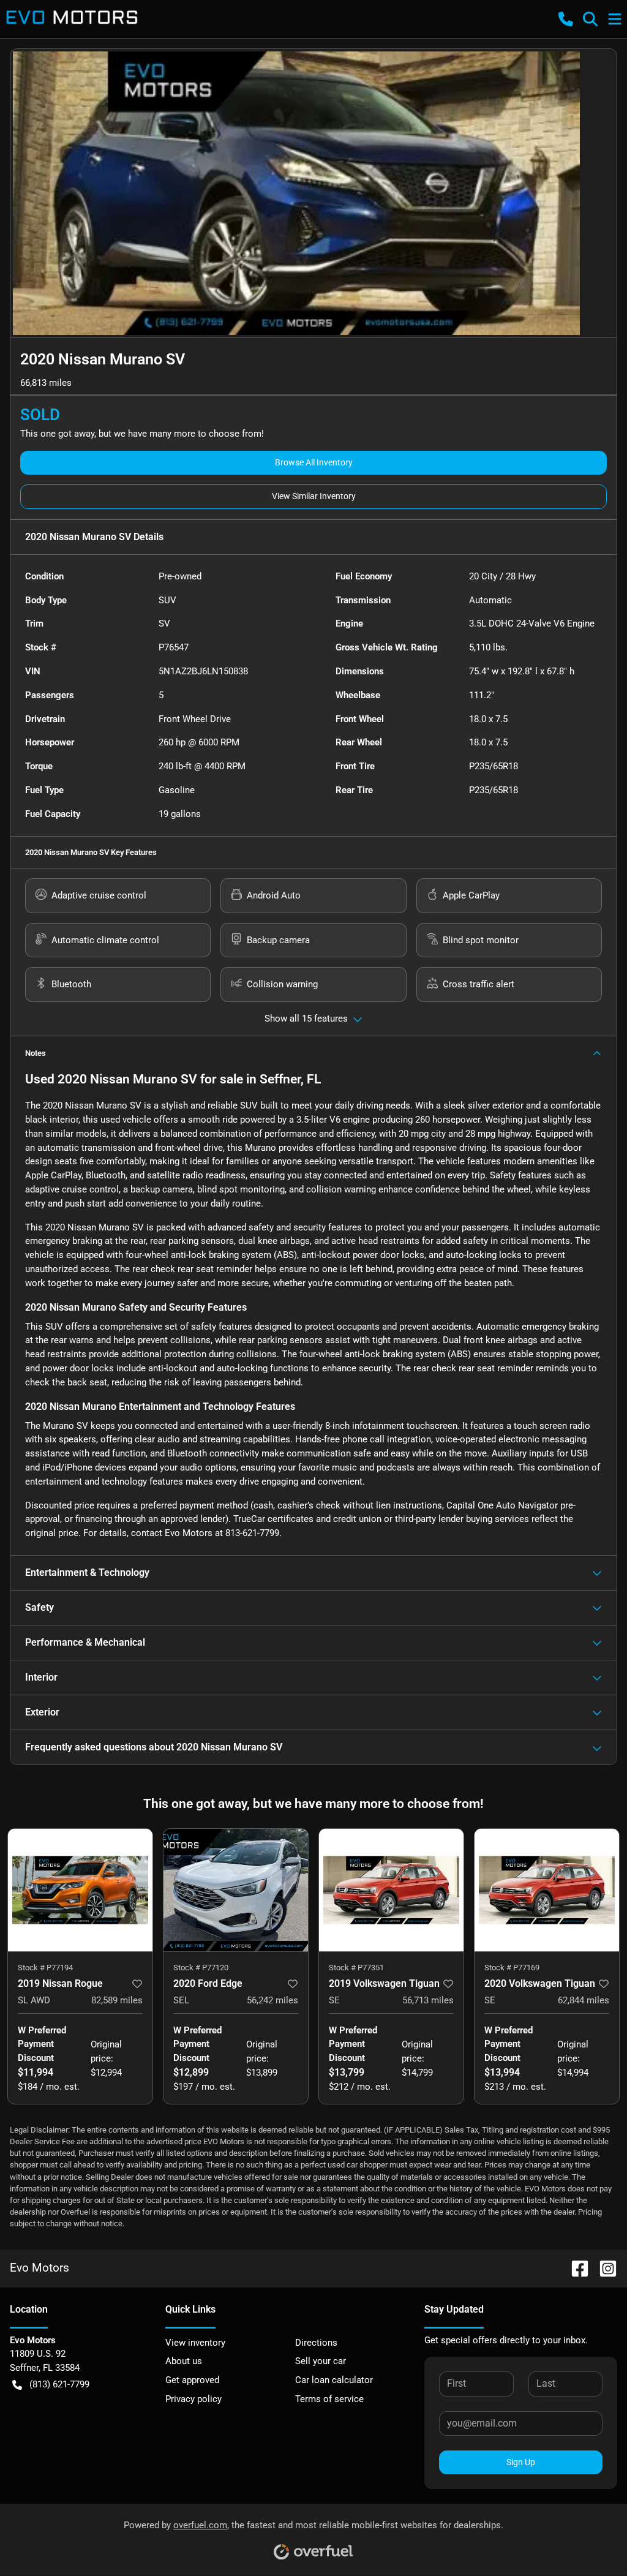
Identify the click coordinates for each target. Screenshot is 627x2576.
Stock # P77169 (512, 1968)
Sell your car (321, 2361)
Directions (316, 2343)
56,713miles (428, 2000)
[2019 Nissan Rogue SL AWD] (80, 1890)
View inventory (195, 2343)
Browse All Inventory (314, 462)
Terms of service (329, 2399)
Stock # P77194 (45, 1968)
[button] (566, 19)
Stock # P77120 (201, 1968)
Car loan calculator (334, 2380)
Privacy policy (193, 2399)
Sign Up (521, 2462)
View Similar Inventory (314, 496)
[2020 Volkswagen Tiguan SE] (547, 1890)
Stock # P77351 (356, 1968)
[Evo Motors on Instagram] (603, 2268)
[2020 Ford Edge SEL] (236, 1890)
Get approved (192, 2380)
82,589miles (117, 2000)
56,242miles (272, 2000)
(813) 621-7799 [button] (59, 2384)
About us (184, 2361)
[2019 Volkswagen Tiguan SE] (391, 1890)
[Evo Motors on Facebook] (575, 2268)
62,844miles (584, 2000)
